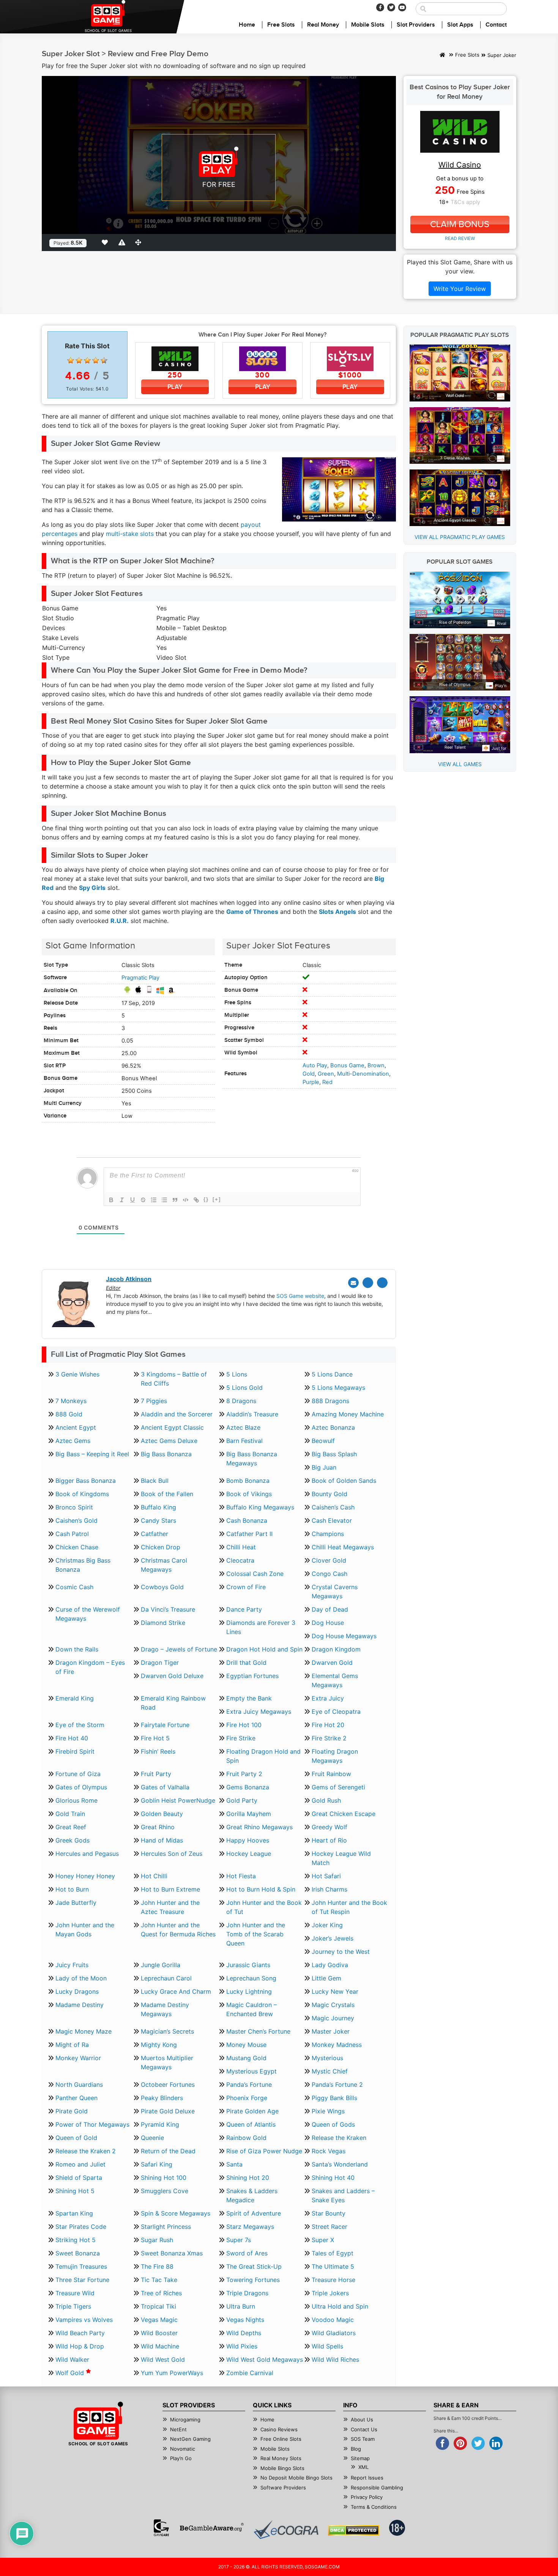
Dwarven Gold (332, 1663)
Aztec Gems (73, 1441)
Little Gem (326, 1978)
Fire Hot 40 (72, 1738)
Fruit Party (156, 1774)
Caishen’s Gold (76, 1520)
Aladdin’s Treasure (252, 1414)
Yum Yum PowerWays (172, 2373)
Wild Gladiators (334, 2333)
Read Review (460, 238)
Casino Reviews (279, 2429)
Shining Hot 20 (248, 2178)
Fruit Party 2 (244, 1774)
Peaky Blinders (162, 2098)
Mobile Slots (368, 25)
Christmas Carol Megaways (164, 1565)
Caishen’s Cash (333, 1507)
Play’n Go (181, 2458)
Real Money (323, 25)
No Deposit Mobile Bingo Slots (296, 2478)
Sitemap (360, 2458)
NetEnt (178, 2429)
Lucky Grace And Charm (176, 1991)
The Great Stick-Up (254, 2266)
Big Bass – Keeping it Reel (92, 1454)
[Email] (353, 1283)
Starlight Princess (166, 2227)
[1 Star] (71, 360)
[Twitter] (391, 7)
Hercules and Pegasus (87, 1854)
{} (206, 1199)
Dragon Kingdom (336, 1649)
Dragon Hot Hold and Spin (264, 1649)
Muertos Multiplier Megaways (167, 2062)
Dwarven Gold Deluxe (172, 1676)
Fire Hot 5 (155, 1738)
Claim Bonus (460, 224)
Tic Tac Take (159, 2280)
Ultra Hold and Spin (340, 2306)
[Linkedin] (382, 1283)
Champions (328, 1534)
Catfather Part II (249, 1534)
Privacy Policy (367, 2497)
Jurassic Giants (248, 1965)
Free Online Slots (281, 2439)
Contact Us (364, 2429)
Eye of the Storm (80, 1725)
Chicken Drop (161, 1547)
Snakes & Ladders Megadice (252, 2195)
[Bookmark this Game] (106, 242)
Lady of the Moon (81, 1978)
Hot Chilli (154, 1876)
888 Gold (69, 1414)
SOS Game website (300, 1296)
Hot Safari (326, 1876)
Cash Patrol (72, 1534)
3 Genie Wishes (77, 1374)
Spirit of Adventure (254, 2213)
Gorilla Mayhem (249, 1814)
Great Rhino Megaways (259, 1827)
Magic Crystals (333, 2005)
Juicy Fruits (72, 1965)
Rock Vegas (329, 2151)
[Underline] (132, 1200)
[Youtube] (402, 7)
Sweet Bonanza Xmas (172, 2253)
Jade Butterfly (76, 1903)
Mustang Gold (246, 2058)
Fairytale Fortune (165, 1725)
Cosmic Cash (74, 1587)
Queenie (152, 2138)
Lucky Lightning (249, 1991)
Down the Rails (77, 1649)
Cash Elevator (332, 1520)
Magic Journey (333, 2018)
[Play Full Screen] (140, 242)
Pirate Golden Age (252, 2111)
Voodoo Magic (333, 2320)
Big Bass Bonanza (166, 1454)
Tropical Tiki (158, 2306)
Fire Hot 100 (244, 1725)
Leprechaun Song (251, 1978)
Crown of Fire (246, 1587)
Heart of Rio (329, 1840)
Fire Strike (241, 1738)
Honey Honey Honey (85, 1876)
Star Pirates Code (81, 2227)
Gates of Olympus (81, 1787)
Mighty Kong (159, 2045)
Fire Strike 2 (329, 1738)
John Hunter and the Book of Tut (264, 1907)
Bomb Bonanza (248, 1481)
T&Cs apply (465, 202)
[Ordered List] (154, 1200)
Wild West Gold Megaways (265, 2359)
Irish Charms (329, 1889)
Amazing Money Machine (348, 1414)
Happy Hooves (248, 1840)
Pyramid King (160, 2124)
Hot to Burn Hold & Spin (261, 1889)
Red (327, 1082)
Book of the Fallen (167, 1494)
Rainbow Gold (246, 2138)
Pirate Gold (72, 2111)
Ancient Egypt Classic (172, 1427)
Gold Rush (326, 1800)
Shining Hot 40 (333, 2178)
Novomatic (183, 2449)
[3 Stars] (87, 360)
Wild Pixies (242, 2346)
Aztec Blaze (243, 1427)
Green (326, 1074)
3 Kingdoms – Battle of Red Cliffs (174, 1379)
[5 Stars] (104, 360)
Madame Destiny (80, 2005)
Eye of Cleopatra (336, 1712)
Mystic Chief (330, 2071)
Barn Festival (244, 1441)
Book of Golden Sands (344, 1481)
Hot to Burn (72, 1889)
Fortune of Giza (78, 1774)
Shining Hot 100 (164, 2178)
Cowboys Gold (162, 1587)
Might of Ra (72, 2045)
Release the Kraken (339, 2138)
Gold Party (242, 1800)
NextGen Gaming (190, 2439)
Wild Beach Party (80, 2333)
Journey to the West (341, 1952)
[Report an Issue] (123, 242)
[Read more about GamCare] (161, 2528)
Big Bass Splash (334, 1454)
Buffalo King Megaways (260, 1507)
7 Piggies (154, 1401)
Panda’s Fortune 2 (337, 2085)
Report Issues (367, 2478)
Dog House (328, 1623)
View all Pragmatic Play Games (460, 537)
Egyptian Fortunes (252, 1676)
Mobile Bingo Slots (282, 2468)
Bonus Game (347, 1065)
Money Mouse (246, 2045)
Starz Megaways (250, 2227)
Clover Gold (329, 1560)
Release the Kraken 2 (86, 2151)
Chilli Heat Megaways (343, 1547)
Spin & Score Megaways (176, 2213)
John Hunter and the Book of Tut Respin (349, 1907)
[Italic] (122, 1200)
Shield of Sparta (79, 2178)
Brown (376, 1065)
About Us (362, 2420)
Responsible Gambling (377, 2487)
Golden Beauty (162, 1814)
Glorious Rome (76, 1800)
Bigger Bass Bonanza (86, 1481)
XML (363, 2467)
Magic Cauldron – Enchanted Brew (251, 2009)
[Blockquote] (175, 1200)
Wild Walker (72, 2359)
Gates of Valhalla (165, 1787)
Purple (311, 1082)
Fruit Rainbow (331, 1774)
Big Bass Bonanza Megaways (252, 1459)
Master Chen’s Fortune (258, 2031)
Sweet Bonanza (78, 2253)
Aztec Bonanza (333, 1427)
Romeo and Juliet (80, 2164)
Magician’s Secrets (167, 2031)
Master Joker (331, 2031)
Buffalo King (158, 1507)
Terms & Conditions (374, 2507)
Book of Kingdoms (82, 1494)
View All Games (460, 764)
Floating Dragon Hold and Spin (263, 1756)
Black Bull (155, 1481)
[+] (217, 1199)
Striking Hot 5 (76, 2240)
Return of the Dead (168, 2151)
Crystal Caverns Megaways (335, 1591)
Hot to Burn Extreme (170, 1889)
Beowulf (323, 1441)
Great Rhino (158, 1827)
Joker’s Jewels (333, 1938)
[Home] (442, 55)
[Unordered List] (164, 1200)
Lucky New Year (335, 1991)
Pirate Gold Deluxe (168, 2111)
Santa (234, 2164)
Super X (323, 2240)
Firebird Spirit (75, 1751)
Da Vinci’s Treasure (168, 1609)
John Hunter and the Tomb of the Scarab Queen (256, 1934)
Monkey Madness (337, 2045)
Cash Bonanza (247, 1520)
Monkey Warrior (78, 2058)
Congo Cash (329, 1574)
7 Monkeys (71, 1401)
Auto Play (315, 1065)
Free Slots (281, 25)
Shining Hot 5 (75, 2191)
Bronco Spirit (74, 1507)
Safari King (157, 2164)
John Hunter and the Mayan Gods (85, 1930)
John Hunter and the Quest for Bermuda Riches (178, 1930)
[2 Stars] (79, 360)
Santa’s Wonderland (340, 2164)
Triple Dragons (247, 2293)
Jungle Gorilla (161, 1965)
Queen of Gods (333, 2124)
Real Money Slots (281, 2458)
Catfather (154, 1534)
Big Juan (324, 1467)
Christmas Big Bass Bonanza (83, 1565)
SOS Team (363, 2439)
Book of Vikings (249, 1494)
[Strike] (143, 1200)
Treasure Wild (75, 2293)
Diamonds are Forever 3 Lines (261, 1627)
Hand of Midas (162, 1840)
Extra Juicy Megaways (259, 1712)
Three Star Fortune (82, 2280)
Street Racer (329, 2227)
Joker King (327, 1925)
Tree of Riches (161, 2293)
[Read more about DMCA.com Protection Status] (354, 2530)
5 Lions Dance (332, 1374)
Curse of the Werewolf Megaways (88, 1614)
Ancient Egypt (76, 1427)
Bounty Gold (329, 1494)
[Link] (196, 1200)
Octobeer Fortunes (168, 2085)
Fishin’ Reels (158, 1751)
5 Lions (237, 1374)
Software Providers (283, 2487)
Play (175, 387)
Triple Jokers (330, 2293)
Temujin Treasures (81, 2266)
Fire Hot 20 (328, 1725)
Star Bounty (329, 2213)
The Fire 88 (157, 2266)
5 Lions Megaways (338, 1388)
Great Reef (71, 1827)
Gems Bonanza (248, 1787)
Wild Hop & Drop (80, 2346)
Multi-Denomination (363, 1074)
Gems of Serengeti (338, 1787)
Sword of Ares (247, 2253)
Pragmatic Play (140, 978)
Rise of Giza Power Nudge (264, 2151)
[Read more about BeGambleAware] (212, 2528)
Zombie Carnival (250, 2373)
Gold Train (70, 1814)
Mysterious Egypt (251, 2071)
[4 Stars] (96, 360)
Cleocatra (240, 1560)
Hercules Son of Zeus (172, 1854)
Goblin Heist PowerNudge (178, 1800)
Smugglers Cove (165, 2191)
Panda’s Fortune (249, 2085)
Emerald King (75, 1698)
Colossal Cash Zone (255, 1574)
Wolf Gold (71, 2373)
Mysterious (327, 2058)
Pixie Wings (328, 2111)
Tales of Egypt (333, 2253)
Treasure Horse (333, 2280)
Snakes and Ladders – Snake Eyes (343, 2195)
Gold (309, 1074)
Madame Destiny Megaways (165, 2009)
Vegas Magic (159, 2320)
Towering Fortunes (253, 2280)
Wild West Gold (163, 2359)
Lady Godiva (330, 1965)
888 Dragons (330, 1401)
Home (247, 25)
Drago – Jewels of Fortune (179, 1649)
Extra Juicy (328, 1698)
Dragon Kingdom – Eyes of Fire (90, 1667)
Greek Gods (73, 1840)
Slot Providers (416, 25)
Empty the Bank (249, 1698)
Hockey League (249, 1854)
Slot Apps (460, 25)
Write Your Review (460, 289)
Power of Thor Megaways (92, 2124)
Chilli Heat (241, 1547)
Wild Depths (244, 2333)
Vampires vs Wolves (84, 2320)
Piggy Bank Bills (334, 2098)
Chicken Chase (77, 1547)
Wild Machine (160, 2346)
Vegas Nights (245, 2320)
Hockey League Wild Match (341, 1858)
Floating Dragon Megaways (335, 1756)
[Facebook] (380, 7)
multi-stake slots (130, 534)
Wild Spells (327, 2346)
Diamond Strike (163, 1623)
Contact (496, 25)
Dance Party (244, 1609)
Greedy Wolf (329, 1827)
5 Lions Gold (244, 1388)
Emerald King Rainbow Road (173, 1703)
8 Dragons (241, 1401)
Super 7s (239, 2240)
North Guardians (79, 2085)
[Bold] (111, 1200)
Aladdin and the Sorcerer (177, 1414)
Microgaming (185, 2420)
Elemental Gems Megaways (335, 1680)
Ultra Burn (241, 2306)
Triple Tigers (73, 2306)
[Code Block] (186, 1200)
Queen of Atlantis (251, 2124)
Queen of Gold (76, 2138)
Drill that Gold (246, 1663)
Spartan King (74, 2213)
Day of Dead (330, 1609)
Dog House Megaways (344, 1636)
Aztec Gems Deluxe (169, 1441)
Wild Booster (159, 2333)
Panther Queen (76, 2098)
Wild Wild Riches (335, 2359)
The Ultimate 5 (333, 2266)
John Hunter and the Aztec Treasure (170, 1907)
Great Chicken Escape (344, 1814)
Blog (356, 2449)
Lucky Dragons (77, 1991)
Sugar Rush (157, 2240)
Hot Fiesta (241, 1876)
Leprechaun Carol (166, 1978)
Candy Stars (158, 1520)
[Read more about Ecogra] (286, 2529)
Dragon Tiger (160, 1663)
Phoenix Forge (247, 2098)
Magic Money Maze (84, 2031)
